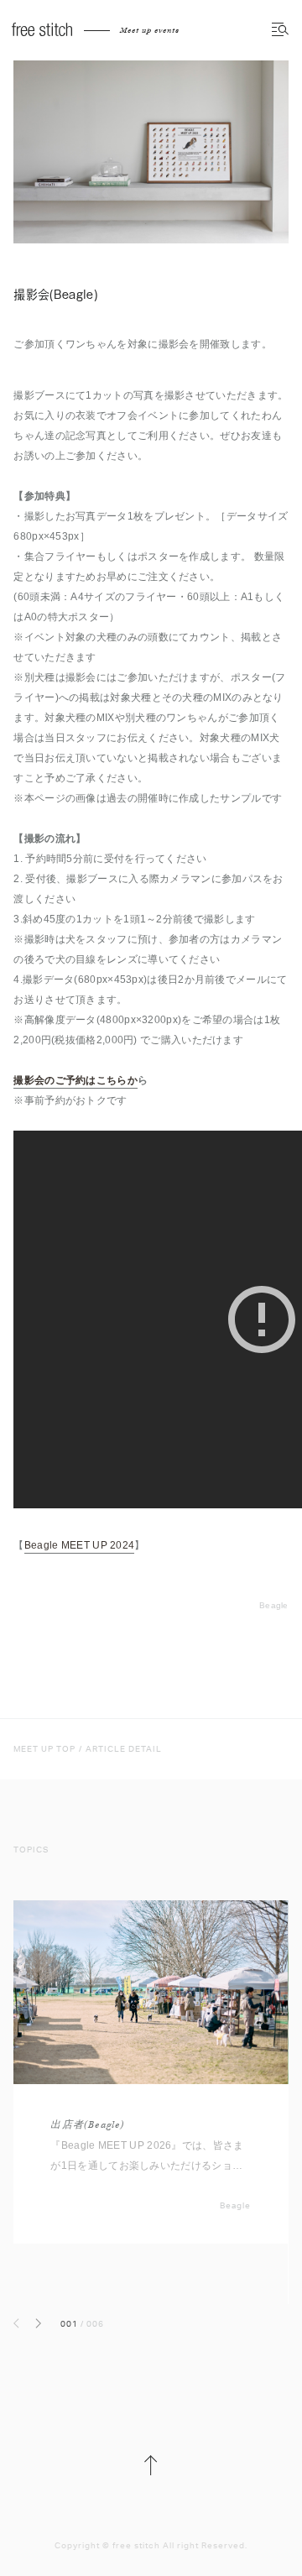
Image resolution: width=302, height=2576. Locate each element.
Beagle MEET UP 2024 (80, 1545)
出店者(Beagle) (87, 2125)
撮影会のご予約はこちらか (75, 1080)
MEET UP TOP (44, 1749)
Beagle (274, 1605)
